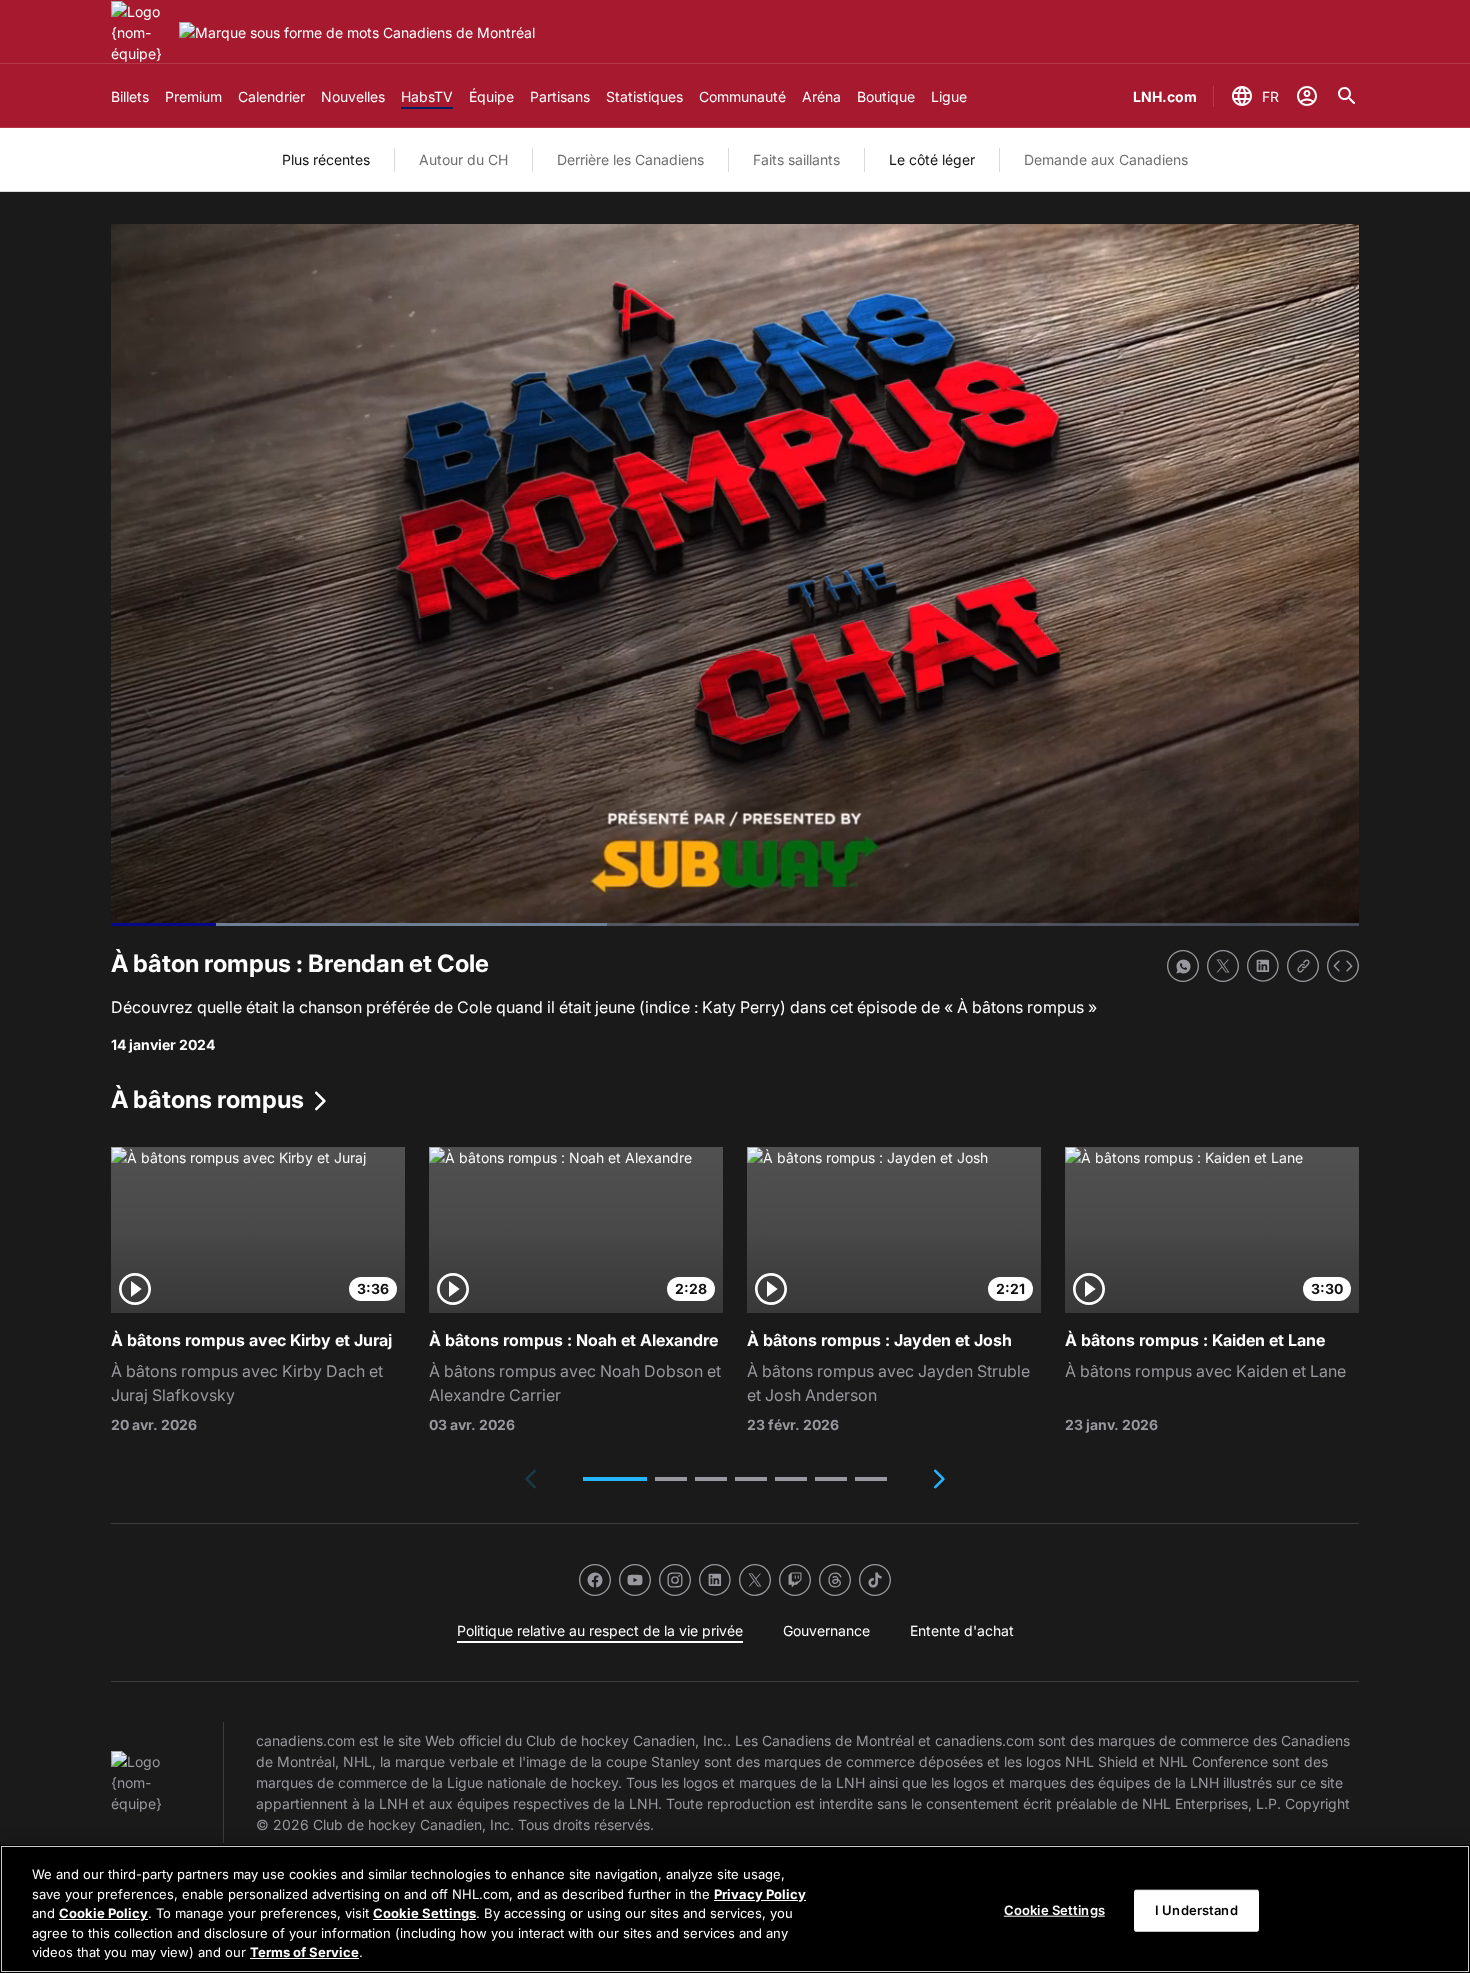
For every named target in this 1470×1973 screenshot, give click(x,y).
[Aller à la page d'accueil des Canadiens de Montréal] (141, 32)
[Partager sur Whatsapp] (1183, 966)
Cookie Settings (424, 1913)
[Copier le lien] (1303, 966)
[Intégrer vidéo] (1343, 966)
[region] (735, 1909)
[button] (615, 1479)
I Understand (1196, 1910)
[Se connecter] (1307, 96)
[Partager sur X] (1223, 966)
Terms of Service (304, 1952)
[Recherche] (1347, 96)
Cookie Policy (103, 1913)
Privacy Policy (760, 1894)
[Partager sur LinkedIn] (1263, 966)
